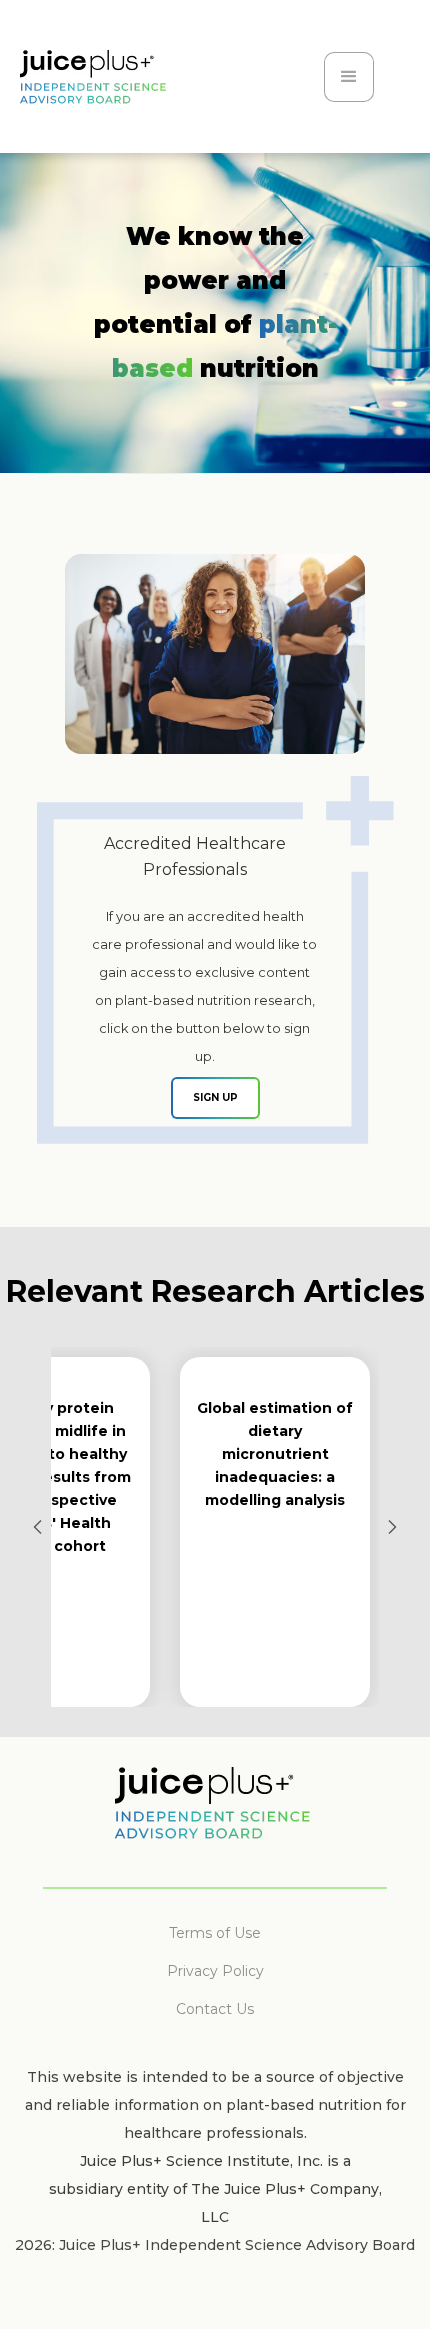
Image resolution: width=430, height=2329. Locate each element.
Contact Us (215, 2009)
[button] (349, 77)
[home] (121, 91)
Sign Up (215, 1097)
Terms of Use (215, 1933)
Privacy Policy (215, 1971)
